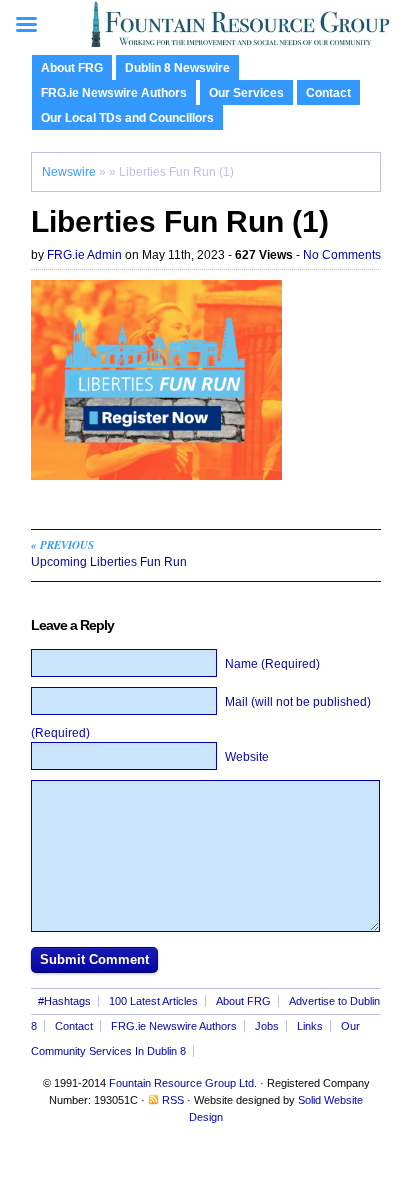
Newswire (69, 172)
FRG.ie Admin (84, 255)
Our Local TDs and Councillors (127, 118)
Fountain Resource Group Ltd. (183, 1083)
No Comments (342, 255)
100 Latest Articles (153, 1001)
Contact (328, 93)
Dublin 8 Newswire (177, 68)
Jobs (267, 1026)
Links (310, 1026)
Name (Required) (272, 664)
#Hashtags (64, 1001)
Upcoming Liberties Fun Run (109, 553)
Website (247, 757)
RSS (173, 1100)
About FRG (72, 68)
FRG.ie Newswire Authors (114, 93)
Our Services (246, 93)
